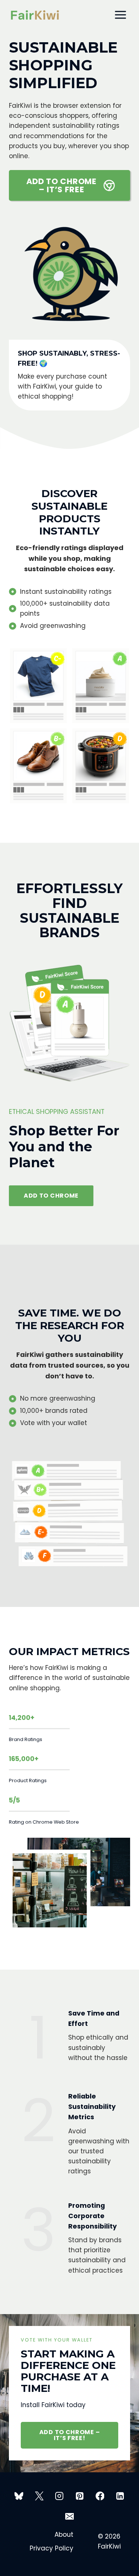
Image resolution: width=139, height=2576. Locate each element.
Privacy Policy (52, 2548)
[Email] (70, 2516)
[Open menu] (120, 15)
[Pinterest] (80, 2496)
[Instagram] (59, 2496)
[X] (39, 2496)
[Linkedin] (120, 2496)
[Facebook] (100, 2496)
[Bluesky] (19, 2496)
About (64, 2535)
